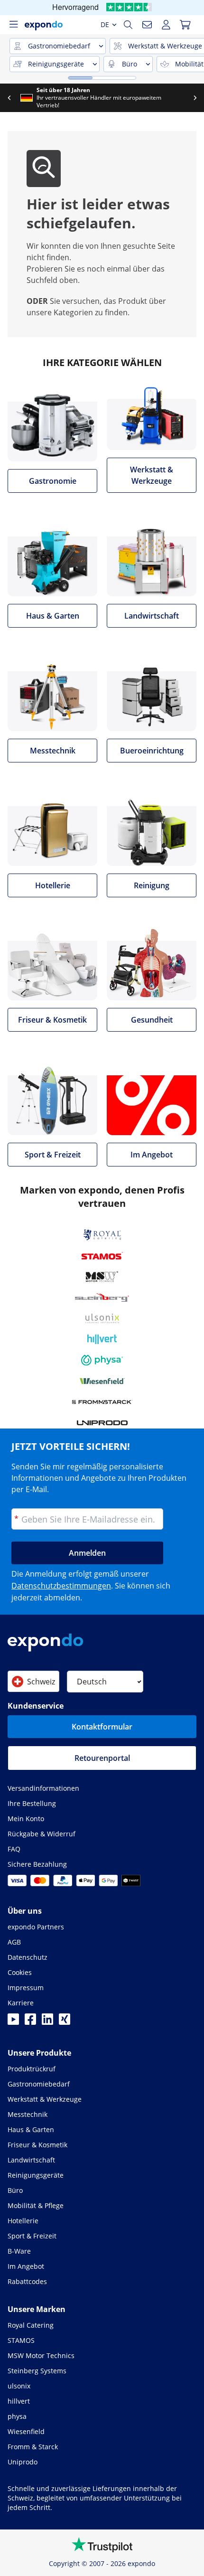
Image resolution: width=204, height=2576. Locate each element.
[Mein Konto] (166, 25)
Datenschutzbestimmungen (61, 1586)
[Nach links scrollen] (9, 98)
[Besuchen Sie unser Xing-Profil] (65, 2022)
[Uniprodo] (102, 1423)
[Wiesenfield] (102, 1381)
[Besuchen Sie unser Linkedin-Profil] (47, 2022)
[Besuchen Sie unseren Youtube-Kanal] (13, 2022)
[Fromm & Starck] (102, 1402)
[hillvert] (102, 1339)
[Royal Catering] (102, 1235)
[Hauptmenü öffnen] (13, 25)
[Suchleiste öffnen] (128, 25)
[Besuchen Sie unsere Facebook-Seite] (30, 2022)
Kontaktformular (102, 1727)
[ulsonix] (102, 1318)
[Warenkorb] (185, 25)
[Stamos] (102, 1256)
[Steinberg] (102, 1297)
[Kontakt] (147, 25)
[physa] (102, 1360)
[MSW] (102, 1277)
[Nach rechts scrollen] (195, 98)
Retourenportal (102, 1758)
